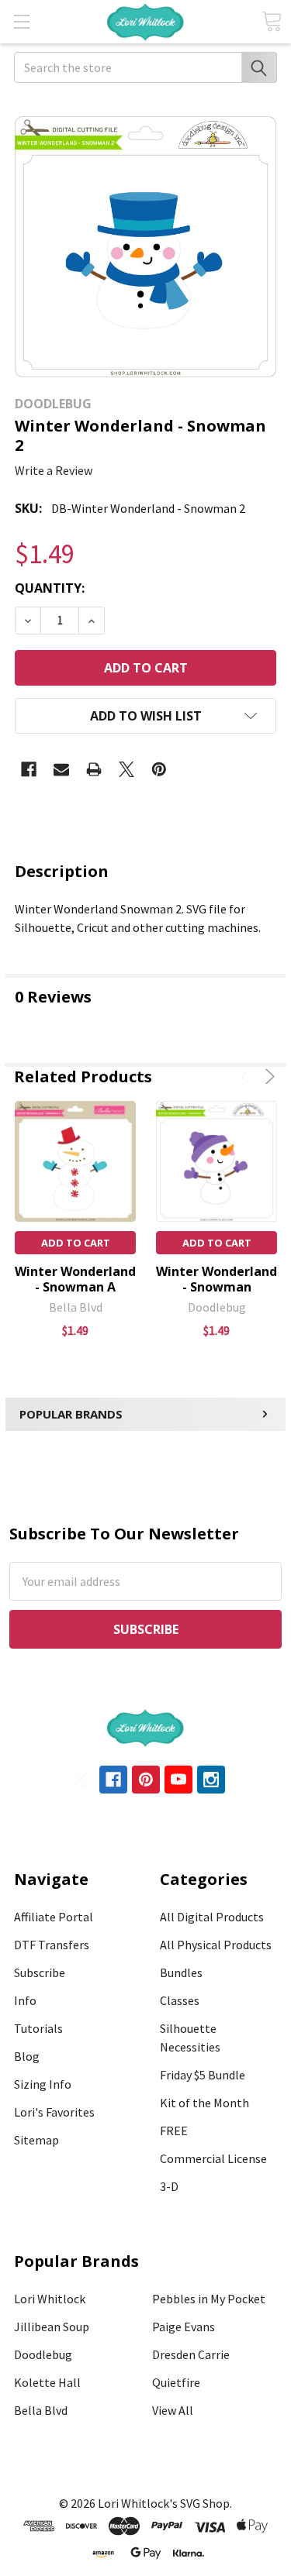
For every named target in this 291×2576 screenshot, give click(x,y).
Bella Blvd (41, 2410)
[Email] (61, 769)
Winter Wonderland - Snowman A (75, 1279)
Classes (180, 2000)
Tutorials (38, 2028)
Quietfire (176, 2382)
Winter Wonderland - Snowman (217, 1279)
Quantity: (50, 588)
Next (267, 1076)
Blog (27, 2056)
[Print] (94, 769)
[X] (126, 769)
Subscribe (40, 1972)
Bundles (181, 1972)
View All (173, 2410)
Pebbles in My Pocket (209, 2299)
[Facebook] (29, 769)
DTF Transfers (52, 1945)
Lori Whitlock (50, 2299)
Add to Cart (76, 1243)
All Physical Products (216, 1945)
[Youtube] (178, 1780)
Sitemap (36, 2140)
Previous (248, 1076)
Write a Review (54, 470)
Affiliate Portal (54, 1917)
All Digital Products (212, 1917)
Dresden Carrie (191, 2354)
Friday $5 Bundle (203, 2075)
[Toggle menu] (21, 21)
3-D (169, 2186)
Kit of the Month (204, 2103)
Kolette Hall (47, 2382)
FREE (174, 2131)
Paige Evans (184, 2327)
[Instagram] (211, 1780)
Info (25, 2000)
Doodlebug (43, 2354)
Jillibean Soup (52, 2327)
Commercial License (213, 2158)
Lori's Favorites (54, 2112)
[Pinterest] (159, 769)
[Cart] (272, 21)
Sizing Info (43, 2084)
